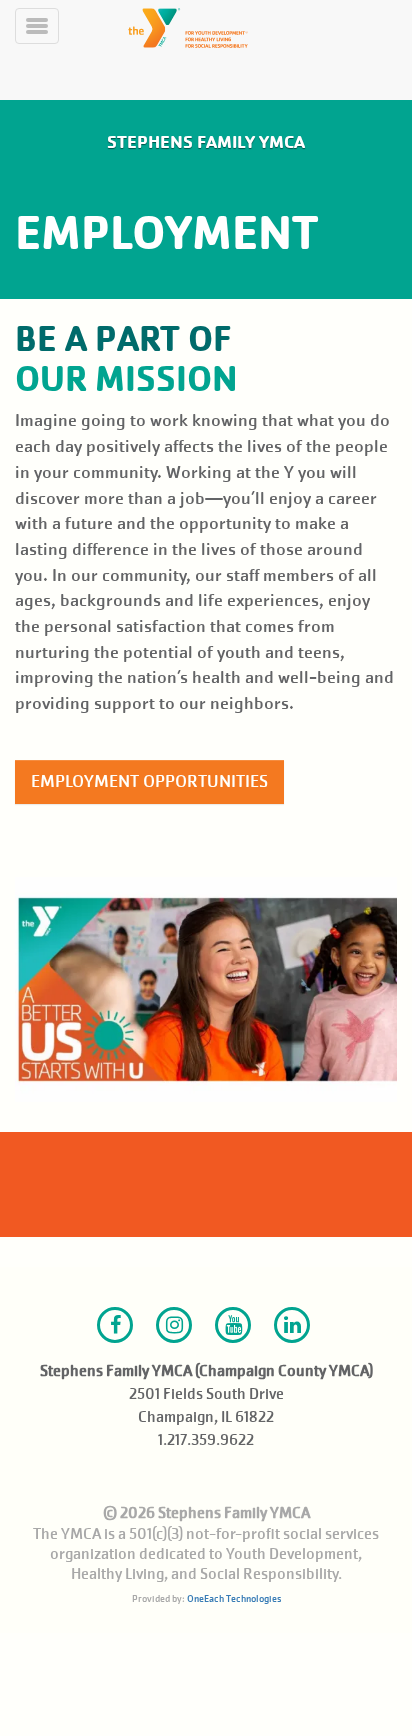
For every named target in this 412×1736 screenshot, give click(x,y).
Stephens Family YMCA (206, 141)
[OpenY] (230, 28)
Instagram (174, 1325)
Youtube (233, 1325)
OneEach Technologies (234, 1598)
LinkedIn (292, 1325)
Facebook (115, 1325)
